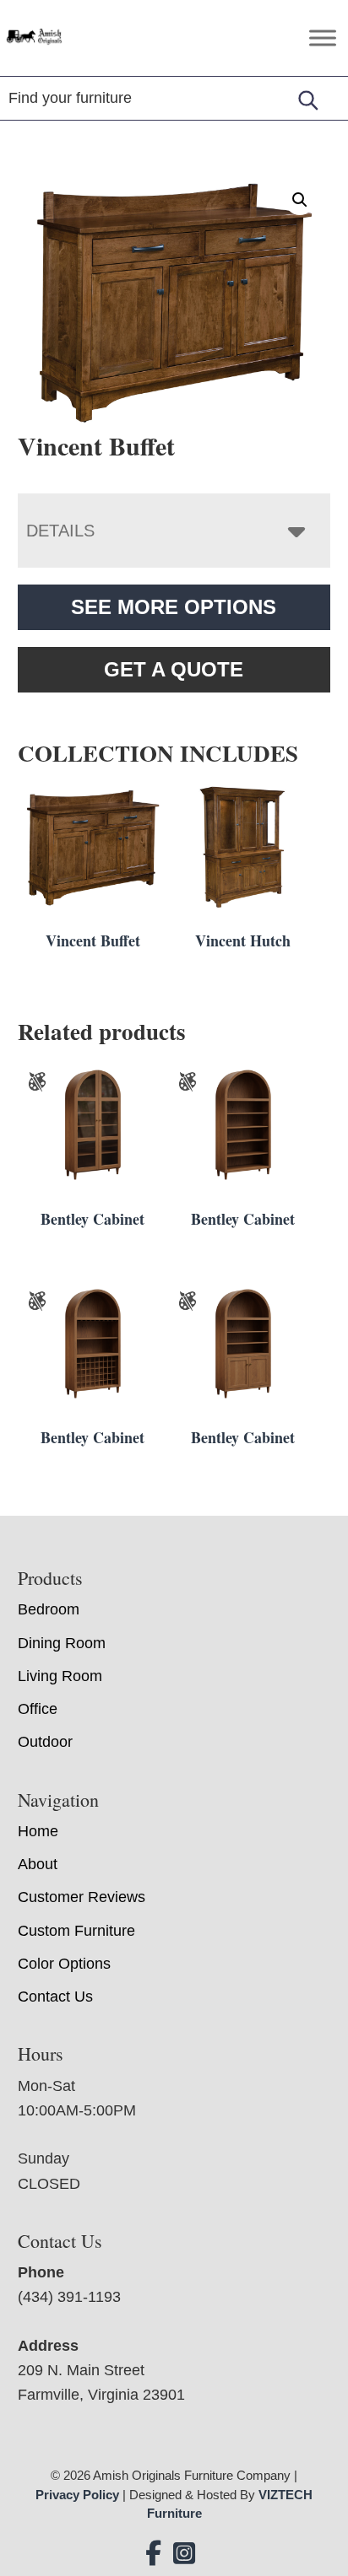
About (38, 1864)
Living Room (60, 1676)
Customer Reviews (82, 1897)
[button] (300, 200)
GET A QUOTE (174, 669)
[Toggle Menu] (323, 38)
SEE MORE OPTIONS (174, 607)
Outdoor (45, 1742)
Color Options (64, 1964)
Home (38, 1831)
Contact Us (55, 1997)
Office (38, 1709)
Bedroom (49, 1609)
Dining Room (62, 1643)
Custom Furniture (76, 1931)
